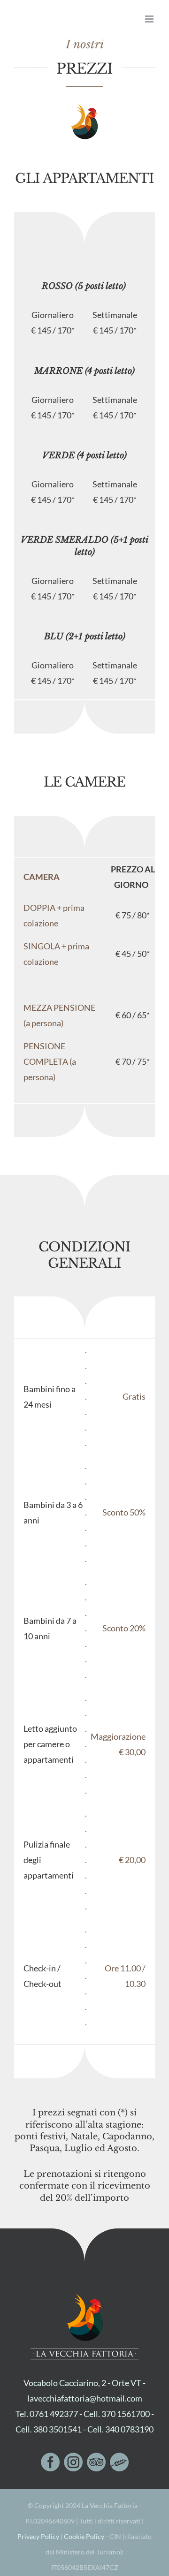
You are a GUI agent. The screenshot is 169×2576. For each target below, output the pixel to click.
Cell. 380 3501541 (49, 2429)
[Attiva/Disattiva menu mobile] (150, 19)
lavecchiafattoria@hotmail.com (85, 2398)
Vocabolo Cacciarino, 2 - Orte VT (82, 2383)
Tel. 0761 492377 (47, 2414)
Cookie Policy (84, 2536)
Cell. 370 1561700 (117, 2414)
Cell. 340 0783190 (120, 2429)
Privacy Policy (38, 2536)
